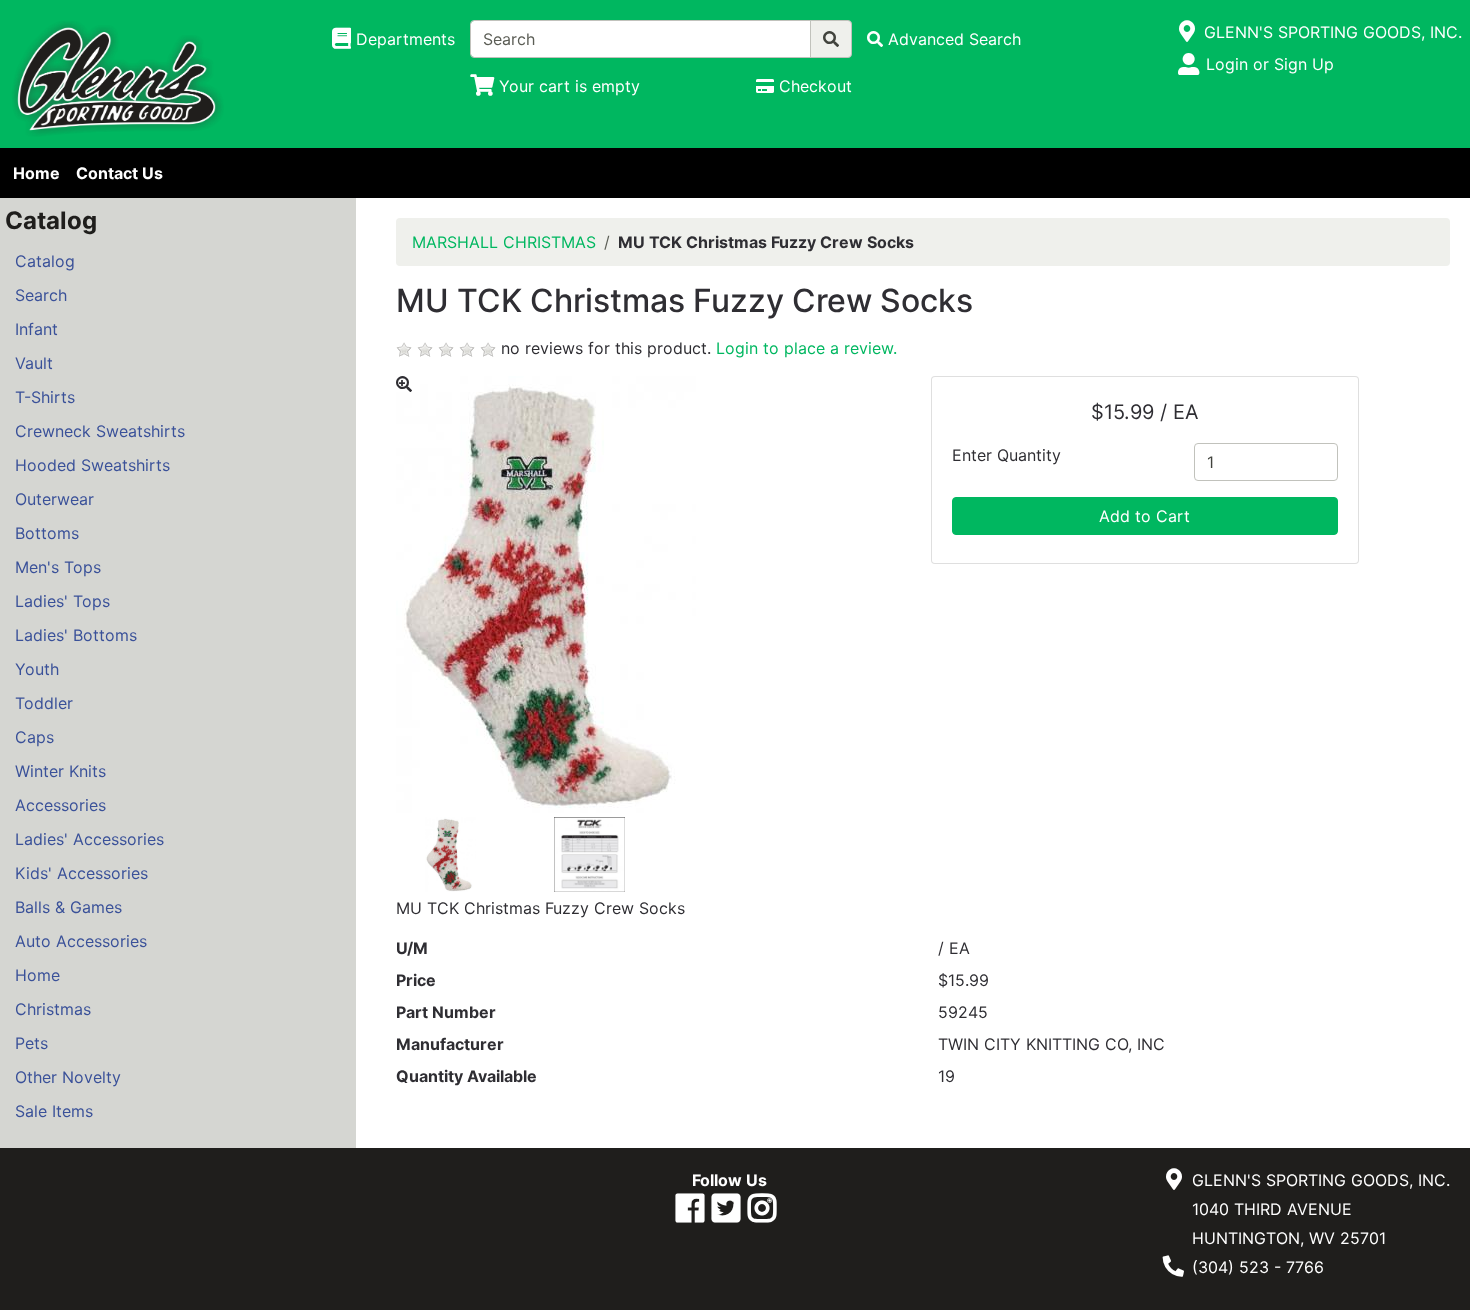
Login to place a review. (806, 348)
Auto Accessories (81, 941)
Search (41, 295)
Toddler (44, 703)
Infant (36, 329)
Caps (34, 737)
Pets (31, 1043)
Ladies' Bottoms (76, 635)
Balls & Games (68, 907)
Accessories (60, 805)
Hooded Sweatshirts (92, 465)
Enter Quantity (1006, 455)
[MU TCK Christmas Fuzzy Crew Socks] (450, 853)
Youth (37, 669)
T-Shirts (45, 397)
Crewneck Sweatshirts (100, 431)
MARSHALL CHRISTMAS (504, 242)
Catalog (45, 261)
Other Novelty (68, 1077)
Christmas (53, 1009)
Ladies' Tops (62, 601)
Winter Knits (60, 771)
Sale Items (54, 1111)
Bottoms (47, 533)
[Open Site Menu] (1187, 32)
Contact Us (119, 173)
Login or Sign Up (1270, 64)
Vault (34, 363)
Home (36, 173)
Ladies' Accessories (89, 839)
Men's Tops (58, 567)
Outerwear (54, 499)
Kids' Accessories (81, 873)
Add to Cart (1144, 516)
